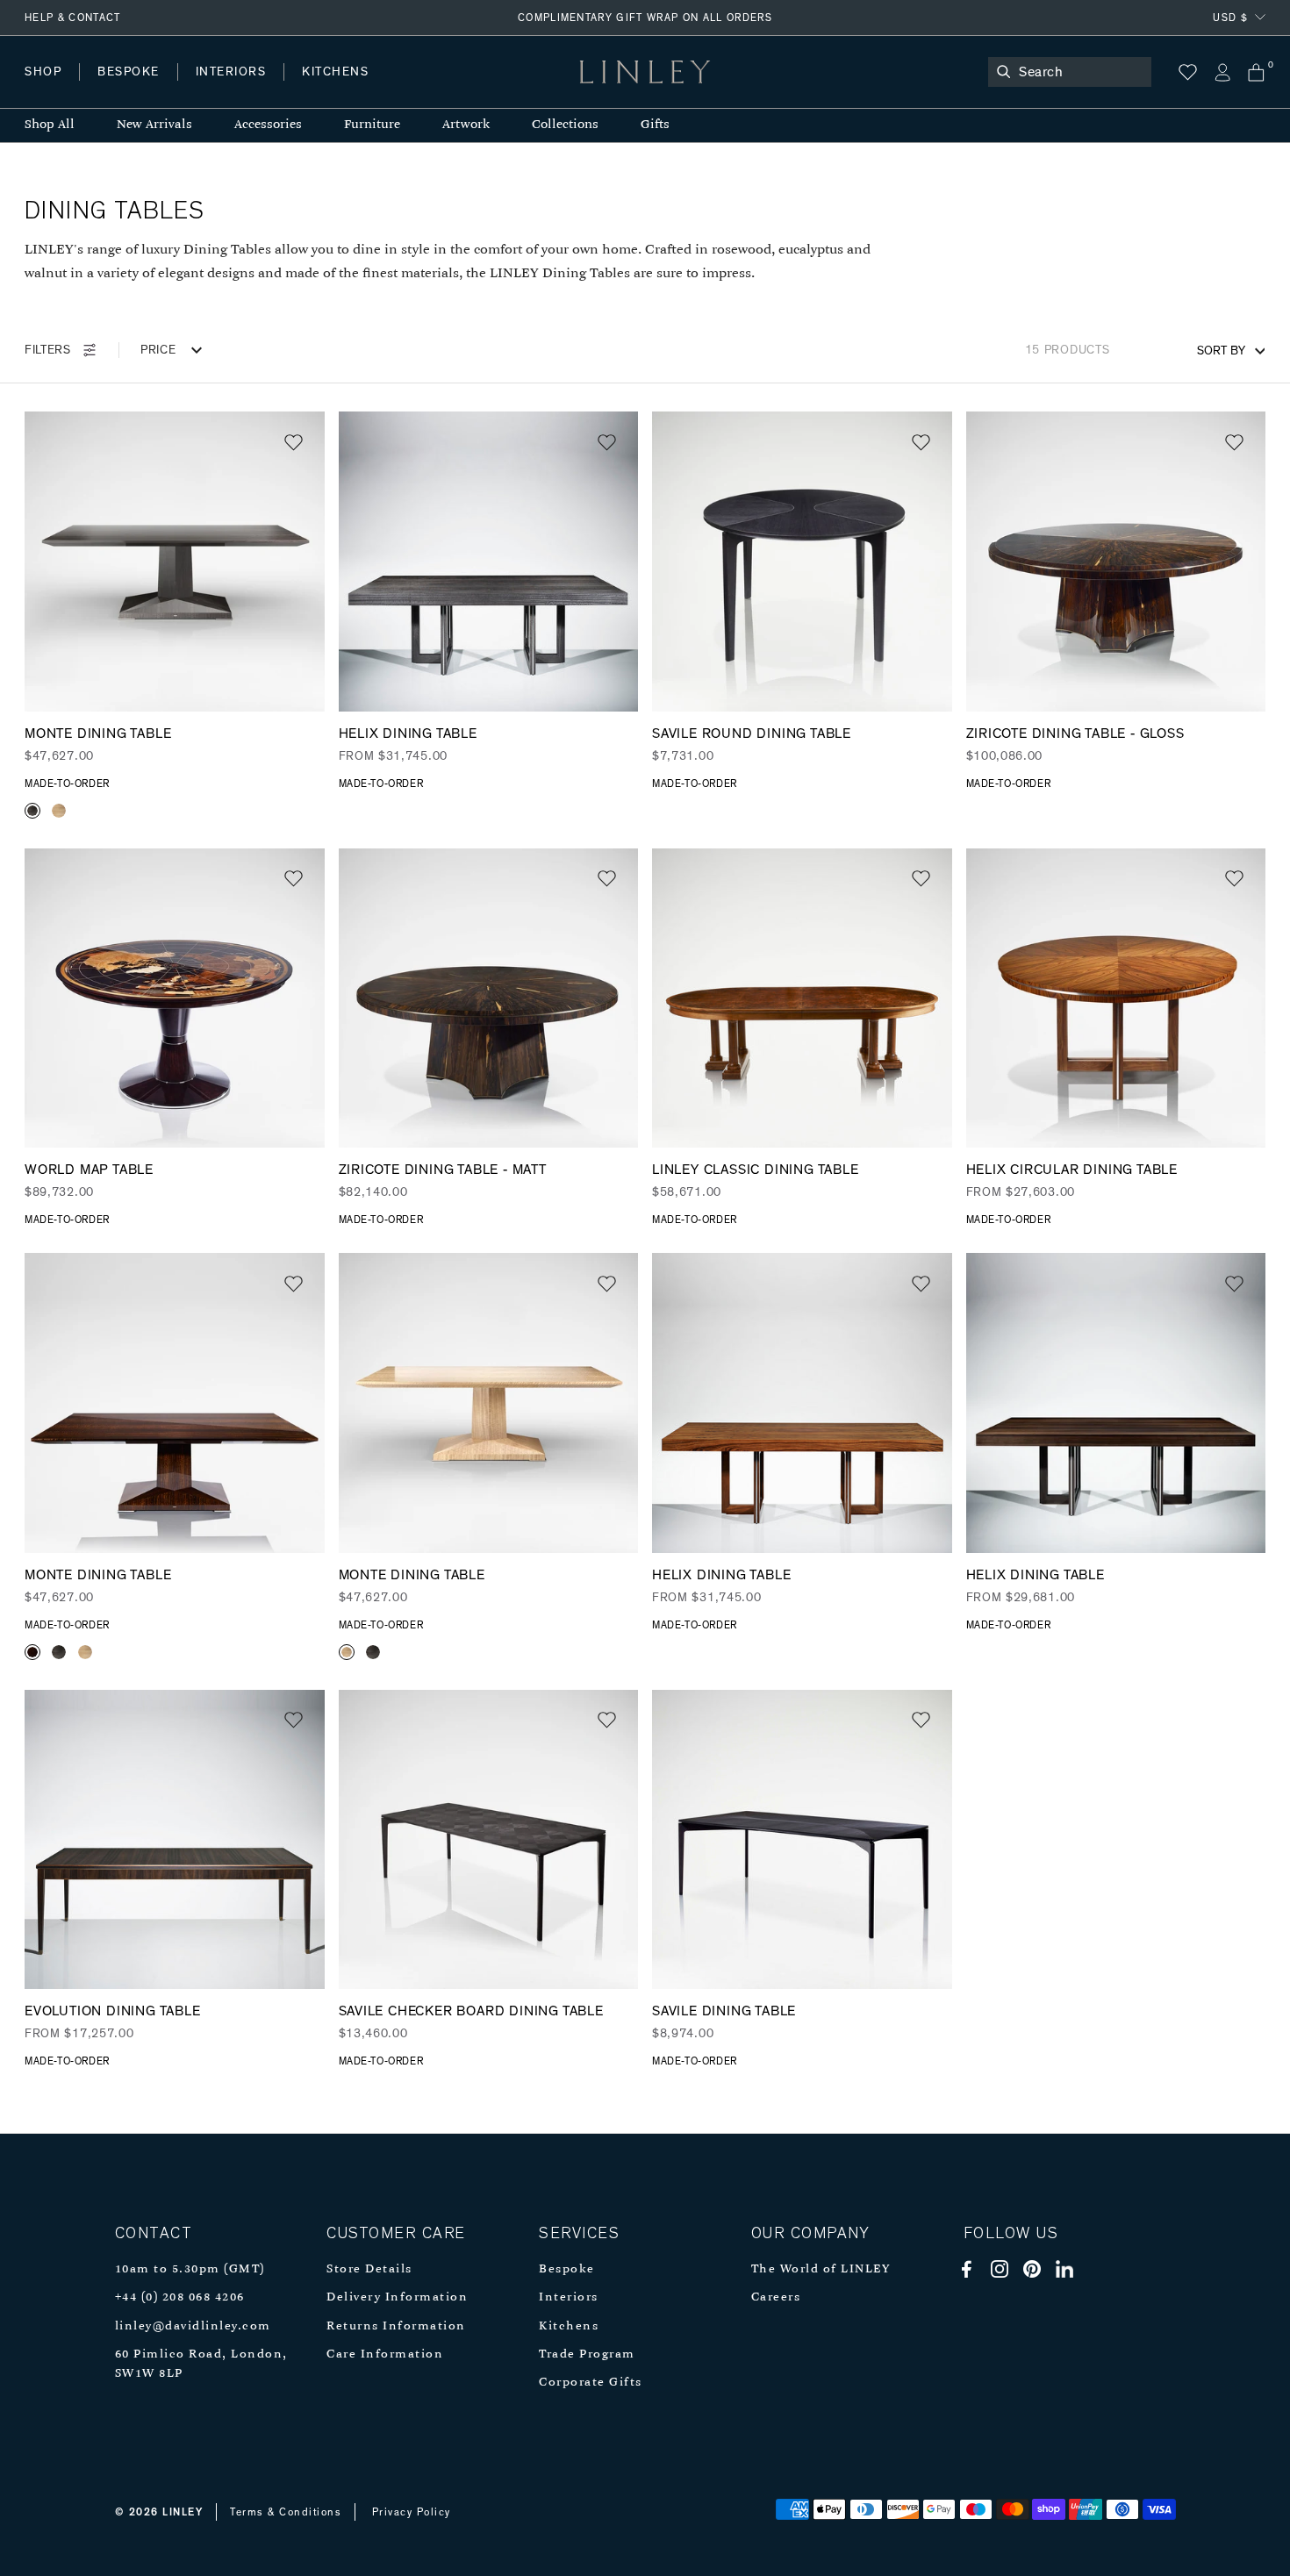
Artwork (466, 125)
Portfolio (322, 89)
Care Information (385, 2354)
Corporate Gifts (591, 2383)
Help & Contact (73, 18)
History (232, 89)
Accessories (268, 125)
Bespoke (567, 2269)
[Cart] (1256, 72)
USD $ (1230, 18)
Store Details (369, 2269)
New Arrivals (154, 125)
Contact (413, 89)
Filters (48, 350)
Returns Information (396, 2326)
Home (43, 89)
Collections (565, 125)
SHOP (43, 72)
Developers (135, 89)
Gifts (655, 125)
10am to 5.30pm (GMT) (190, 2269)
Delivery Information (397, 2297)
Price (158, 350)
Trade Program (587, 2354)
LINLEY (183, 2512)
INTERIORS (231, 72)
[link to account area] (1222, 72)
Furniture (372, 125)
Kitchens (569, 2326)
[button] (294, 443)
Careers (776, 2297)
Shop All (50, 125)
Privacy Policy (412, 2512)
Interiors (569, 2297)
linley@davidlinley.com (193, 2326)
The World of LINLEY (821, 2269)
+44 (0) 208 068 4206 (180, 2297)
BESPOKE (129, 72)
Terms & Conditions (286, 2512)
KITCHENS (335, 72)
